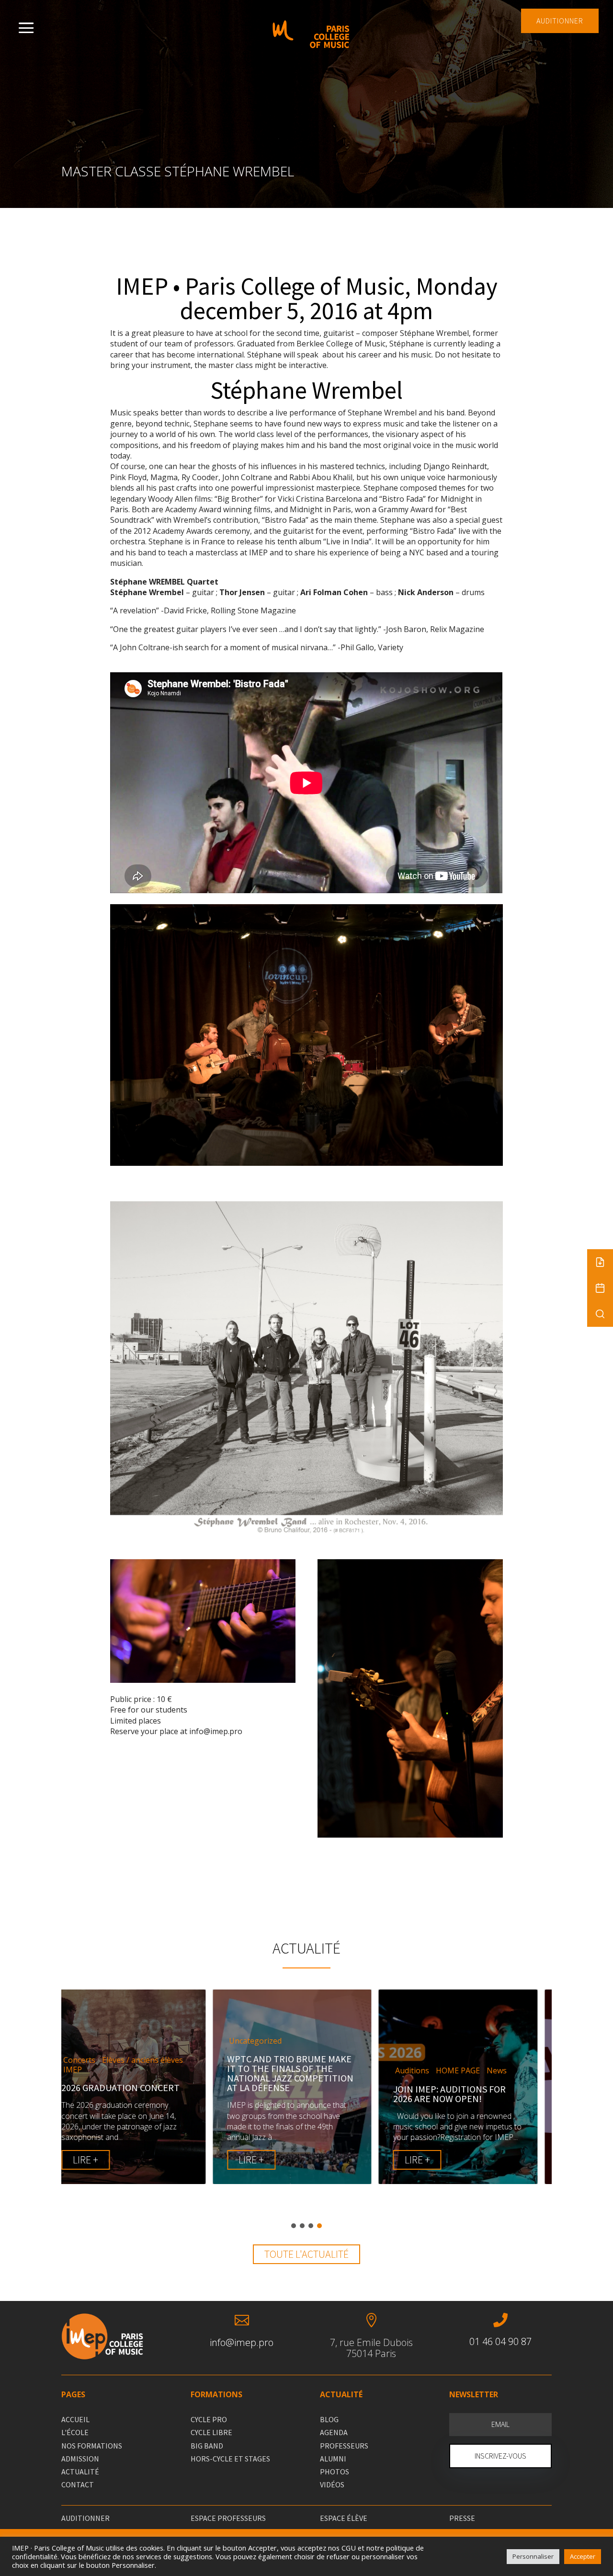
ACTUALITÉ (80, 2472)
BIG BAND (207, 2446)
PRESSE (462, 2518)
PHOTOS (335, 2472)
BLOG (329, 2419)
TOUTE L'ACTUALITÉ (306, 2254)
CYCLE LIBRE (211, 2432)
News (345, 2071)
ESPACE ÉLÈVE (344, 2518)
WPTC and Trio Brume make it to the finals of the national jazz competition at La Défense (139, 2073)
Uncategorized (104, 2041)
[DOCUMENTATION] (600, 1262)
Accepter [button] (583, 2556)
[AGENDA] (600, 1288)
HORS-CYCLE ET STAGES (230, 2459)
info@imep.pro (242, 2342)
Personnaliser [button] (533, 2556)
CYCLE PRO (209, 2419)
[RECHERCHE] (600, 1314)
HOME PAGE (306, 2071)
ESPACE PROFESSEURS (228, 2518)
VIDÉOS (332, 2484)
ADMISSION (80, 2459)
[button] (294, 2226)
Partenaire (481, 2051)
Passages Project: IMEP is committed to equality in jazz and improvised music (469, 2078)
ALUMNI (333, 2459)
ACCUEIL (75, 2419)
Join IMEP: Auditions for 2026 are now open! (298, 2094)
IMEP (419, 2051)
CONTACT (78, 2484)
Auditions (260, 2071)
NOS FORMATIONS (92, 2446)
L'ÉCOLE (75, 2432)
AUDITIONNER (560, 21)
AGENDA (334, 2432)
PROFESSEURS (344, 2446)
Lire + (100, 2160)
